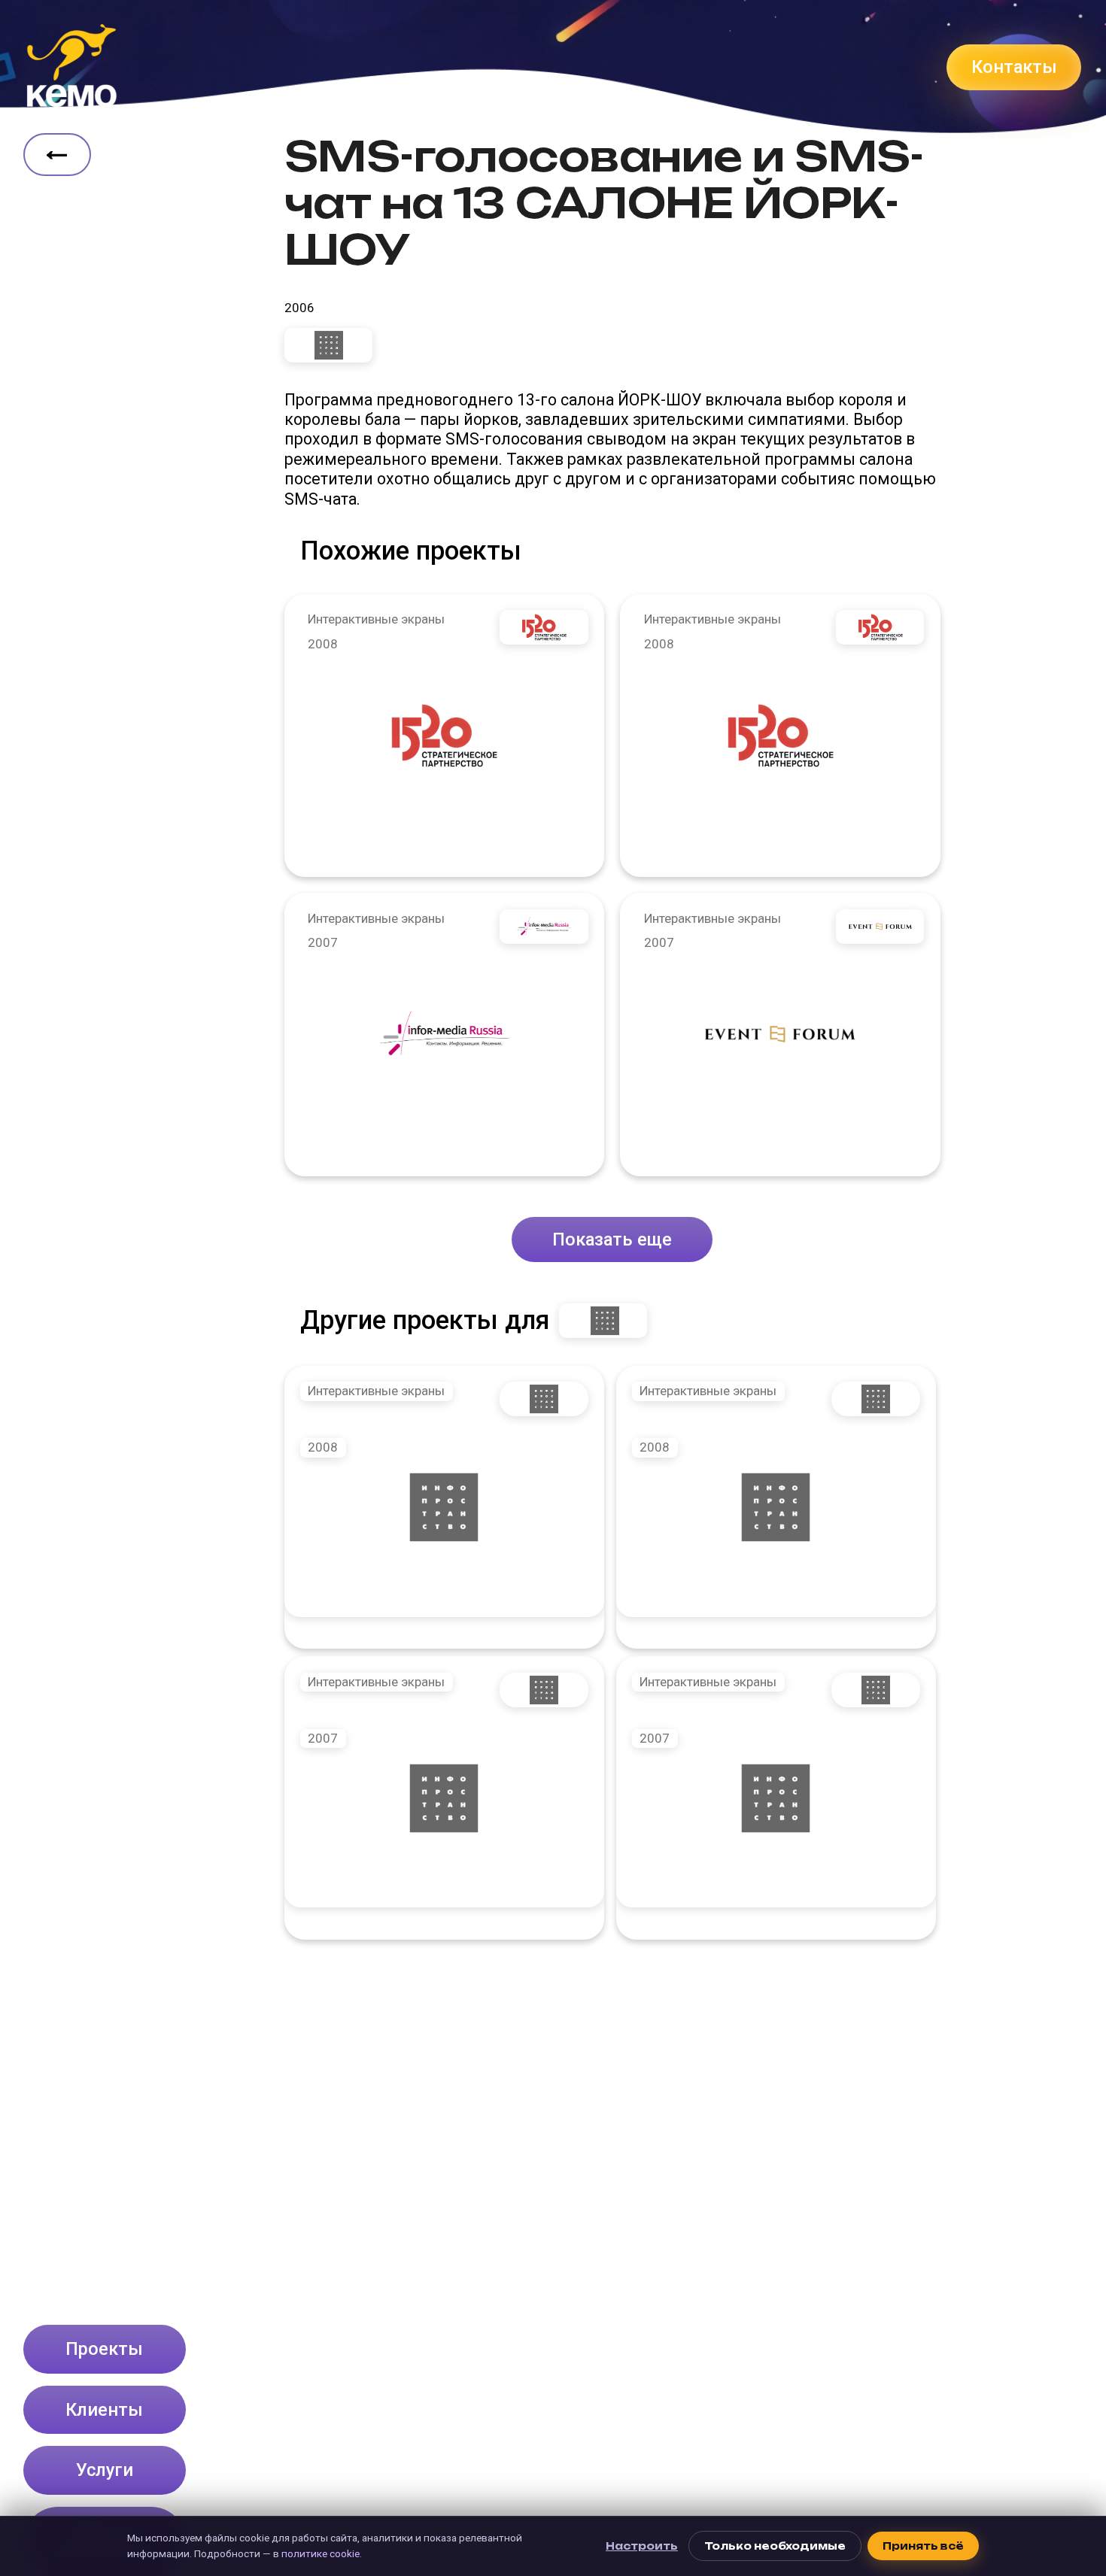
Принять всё (923, 2546)
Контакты (1014, 67)
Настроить (642, 2546)
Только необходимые (775, 2546)
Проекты (104, 2349)
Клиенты (104, 2410)
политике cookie (321, 2553)
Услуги (105, 2470)
